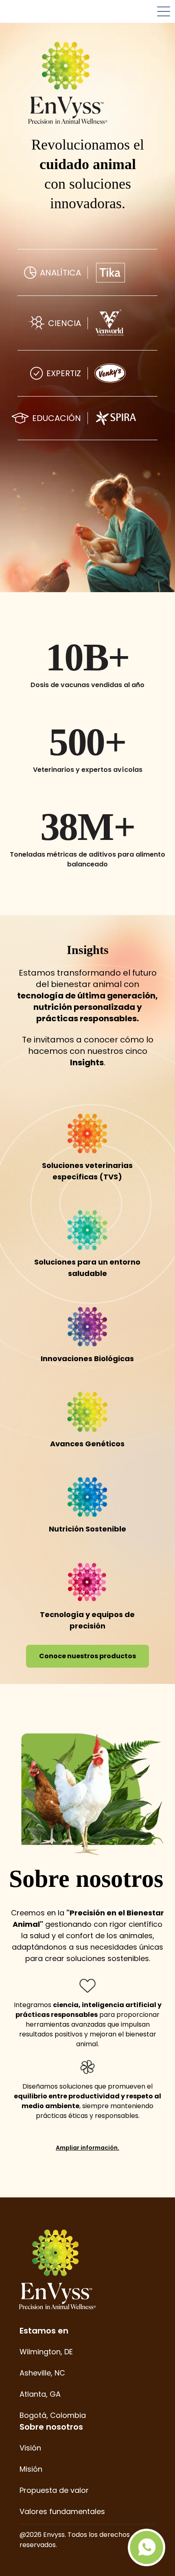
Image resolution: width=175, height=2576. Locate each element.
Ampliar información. (87, 2148)
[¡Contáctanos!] (147, 2547)
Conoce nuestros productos (87, 1656)
